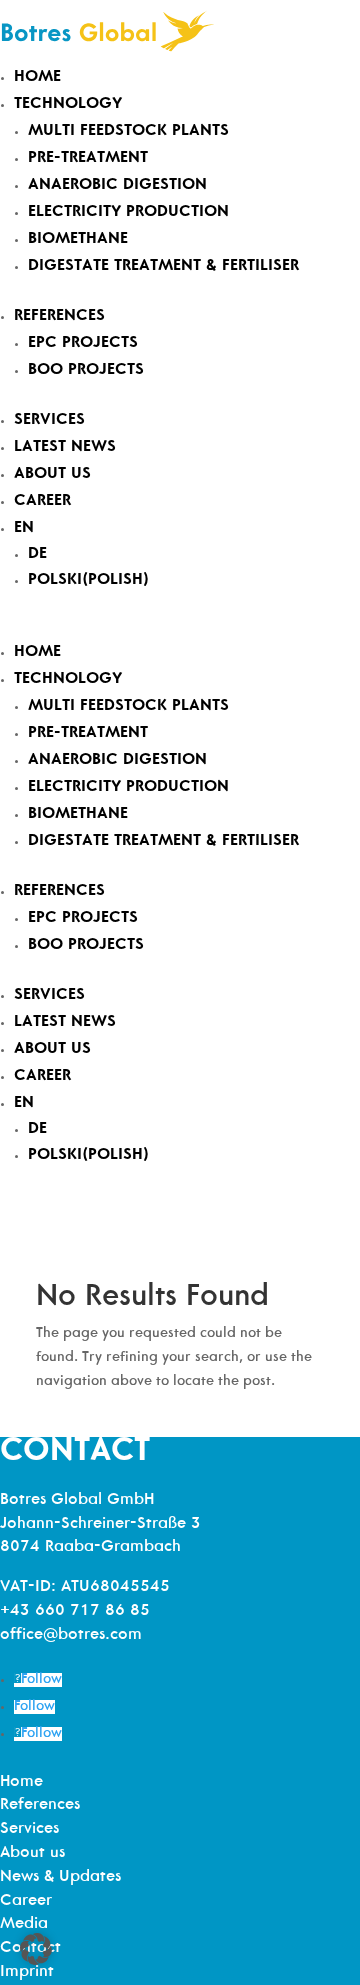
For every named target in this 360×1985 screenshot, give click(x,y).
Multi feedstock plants (128, 131)
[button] (36, 1949)
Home (37, 77)
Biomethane (78, 239)
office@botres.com (71, 1635)
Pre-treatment (88, 158)
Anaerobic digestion (117, 185)
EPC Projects (83, 343)
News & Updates (60, 1877)
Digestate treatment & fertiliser (163, 266)
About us (52, 474)
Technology (68, 104)
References (59, 316)
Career (42, 501)
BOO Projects (86, 370)
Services (49, 420)
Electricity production (128, 212)
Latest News (65, 447)
